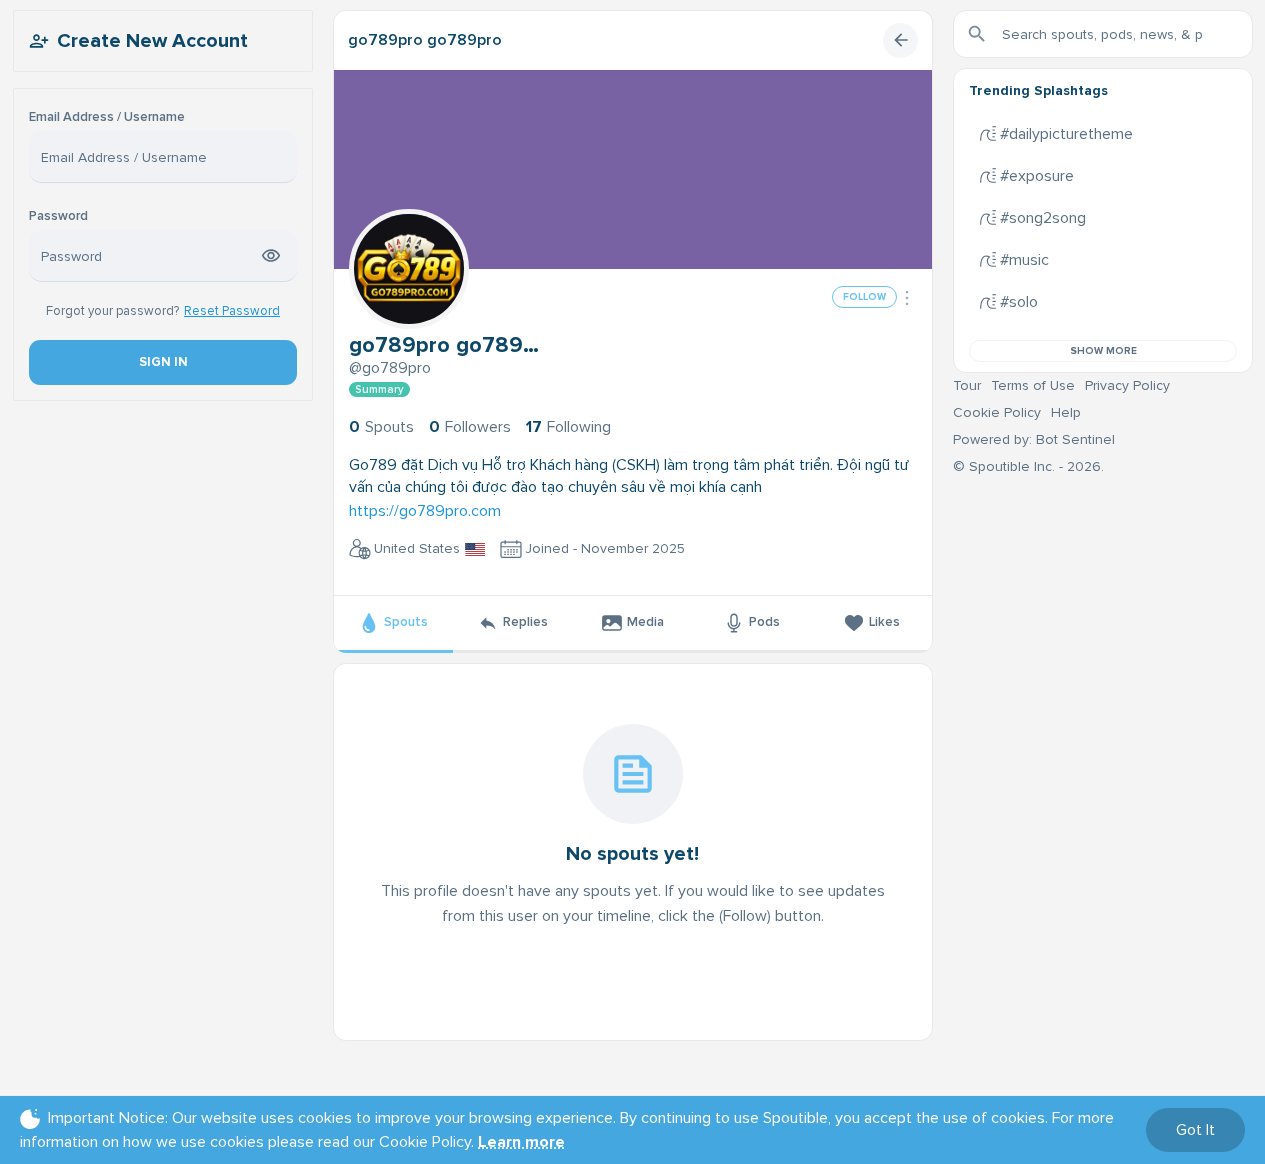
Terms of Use (1033, 385)
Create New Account (152, 41)
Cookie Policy (997, 412)
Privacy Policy (1127, 385)
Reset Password (232, 311)
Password (58, 216)
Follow (864, 297)
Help (1066, 412)
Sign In (162, 362)
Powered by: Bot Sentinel (1034, 439)
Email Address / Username (107, 117)
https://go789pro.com (425, 511)
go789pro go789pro (425, 40)
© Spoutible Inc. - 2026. (1028, 466)
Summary (379, 389)
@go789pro (390, 368)
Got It (1195, 1130)
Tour (967, 385)
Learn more (521, 1142)
